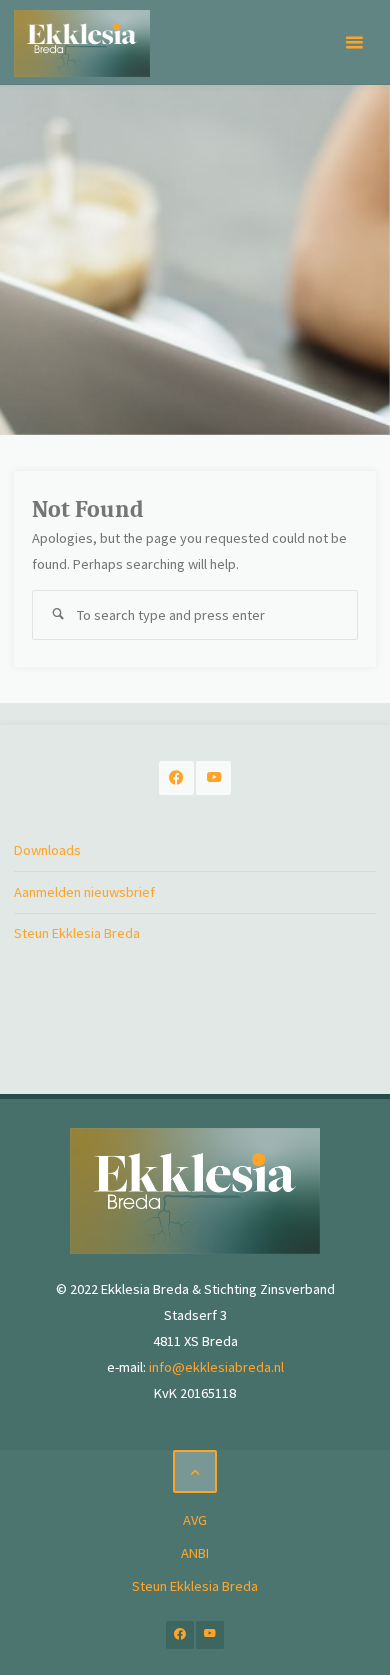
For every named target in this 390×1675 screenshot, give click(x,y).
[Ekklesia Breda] (81, 42)
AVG (195, 1520)
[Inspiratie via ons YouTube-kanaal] (213, 778)
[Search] (57, 615)
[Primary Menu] (354, 42)
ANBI (195, 1553)
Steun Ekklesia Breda (77, 933)
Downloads (47, 850)
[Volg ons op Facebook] (176, 778)
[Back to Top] (194, 1471)
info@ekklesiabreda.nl (216, 1367)
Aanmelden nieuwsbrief (84, 892)
